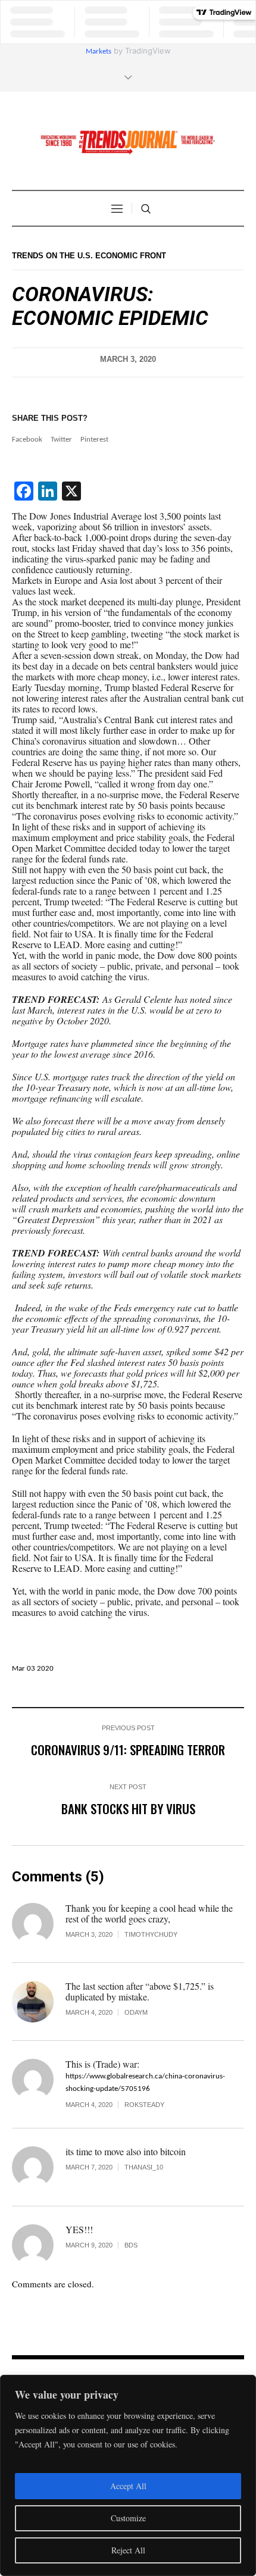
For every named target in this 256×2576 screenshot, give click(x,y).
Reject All (128, 2550)
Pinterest (94, 440)
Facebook (27, 440)
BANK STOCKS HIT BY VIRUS (128, 1808)
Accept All (128, 2486)
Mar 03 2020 (33, 1669)
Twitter (61, 440)
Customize (128, 2518)
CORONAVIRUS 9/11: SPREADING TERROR (128, 1750)
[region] (128, 2475)
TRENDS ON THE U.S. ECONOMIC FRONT (89, 256)
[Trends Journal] (128, 142)
